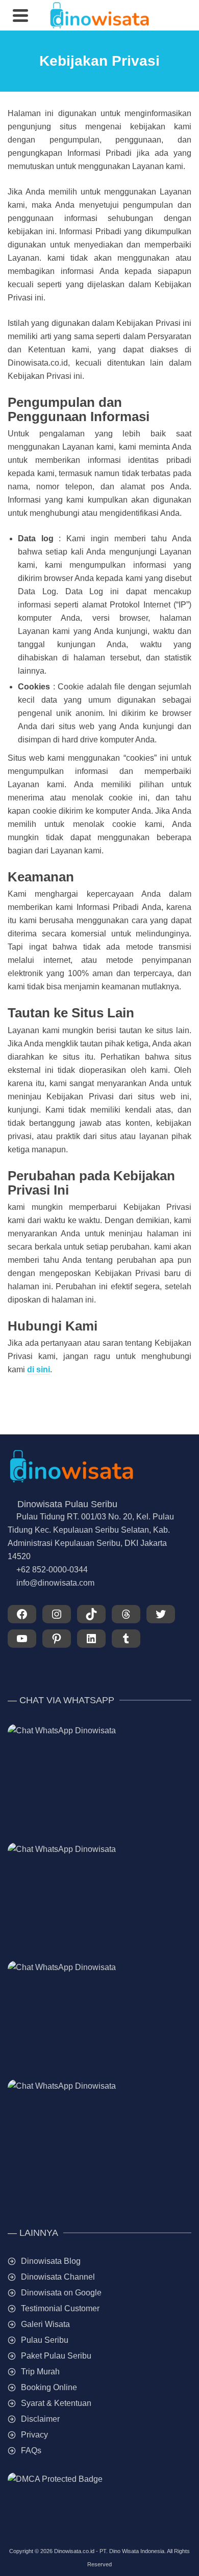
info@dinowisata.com (55, 1583)
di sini (39, 1369)
